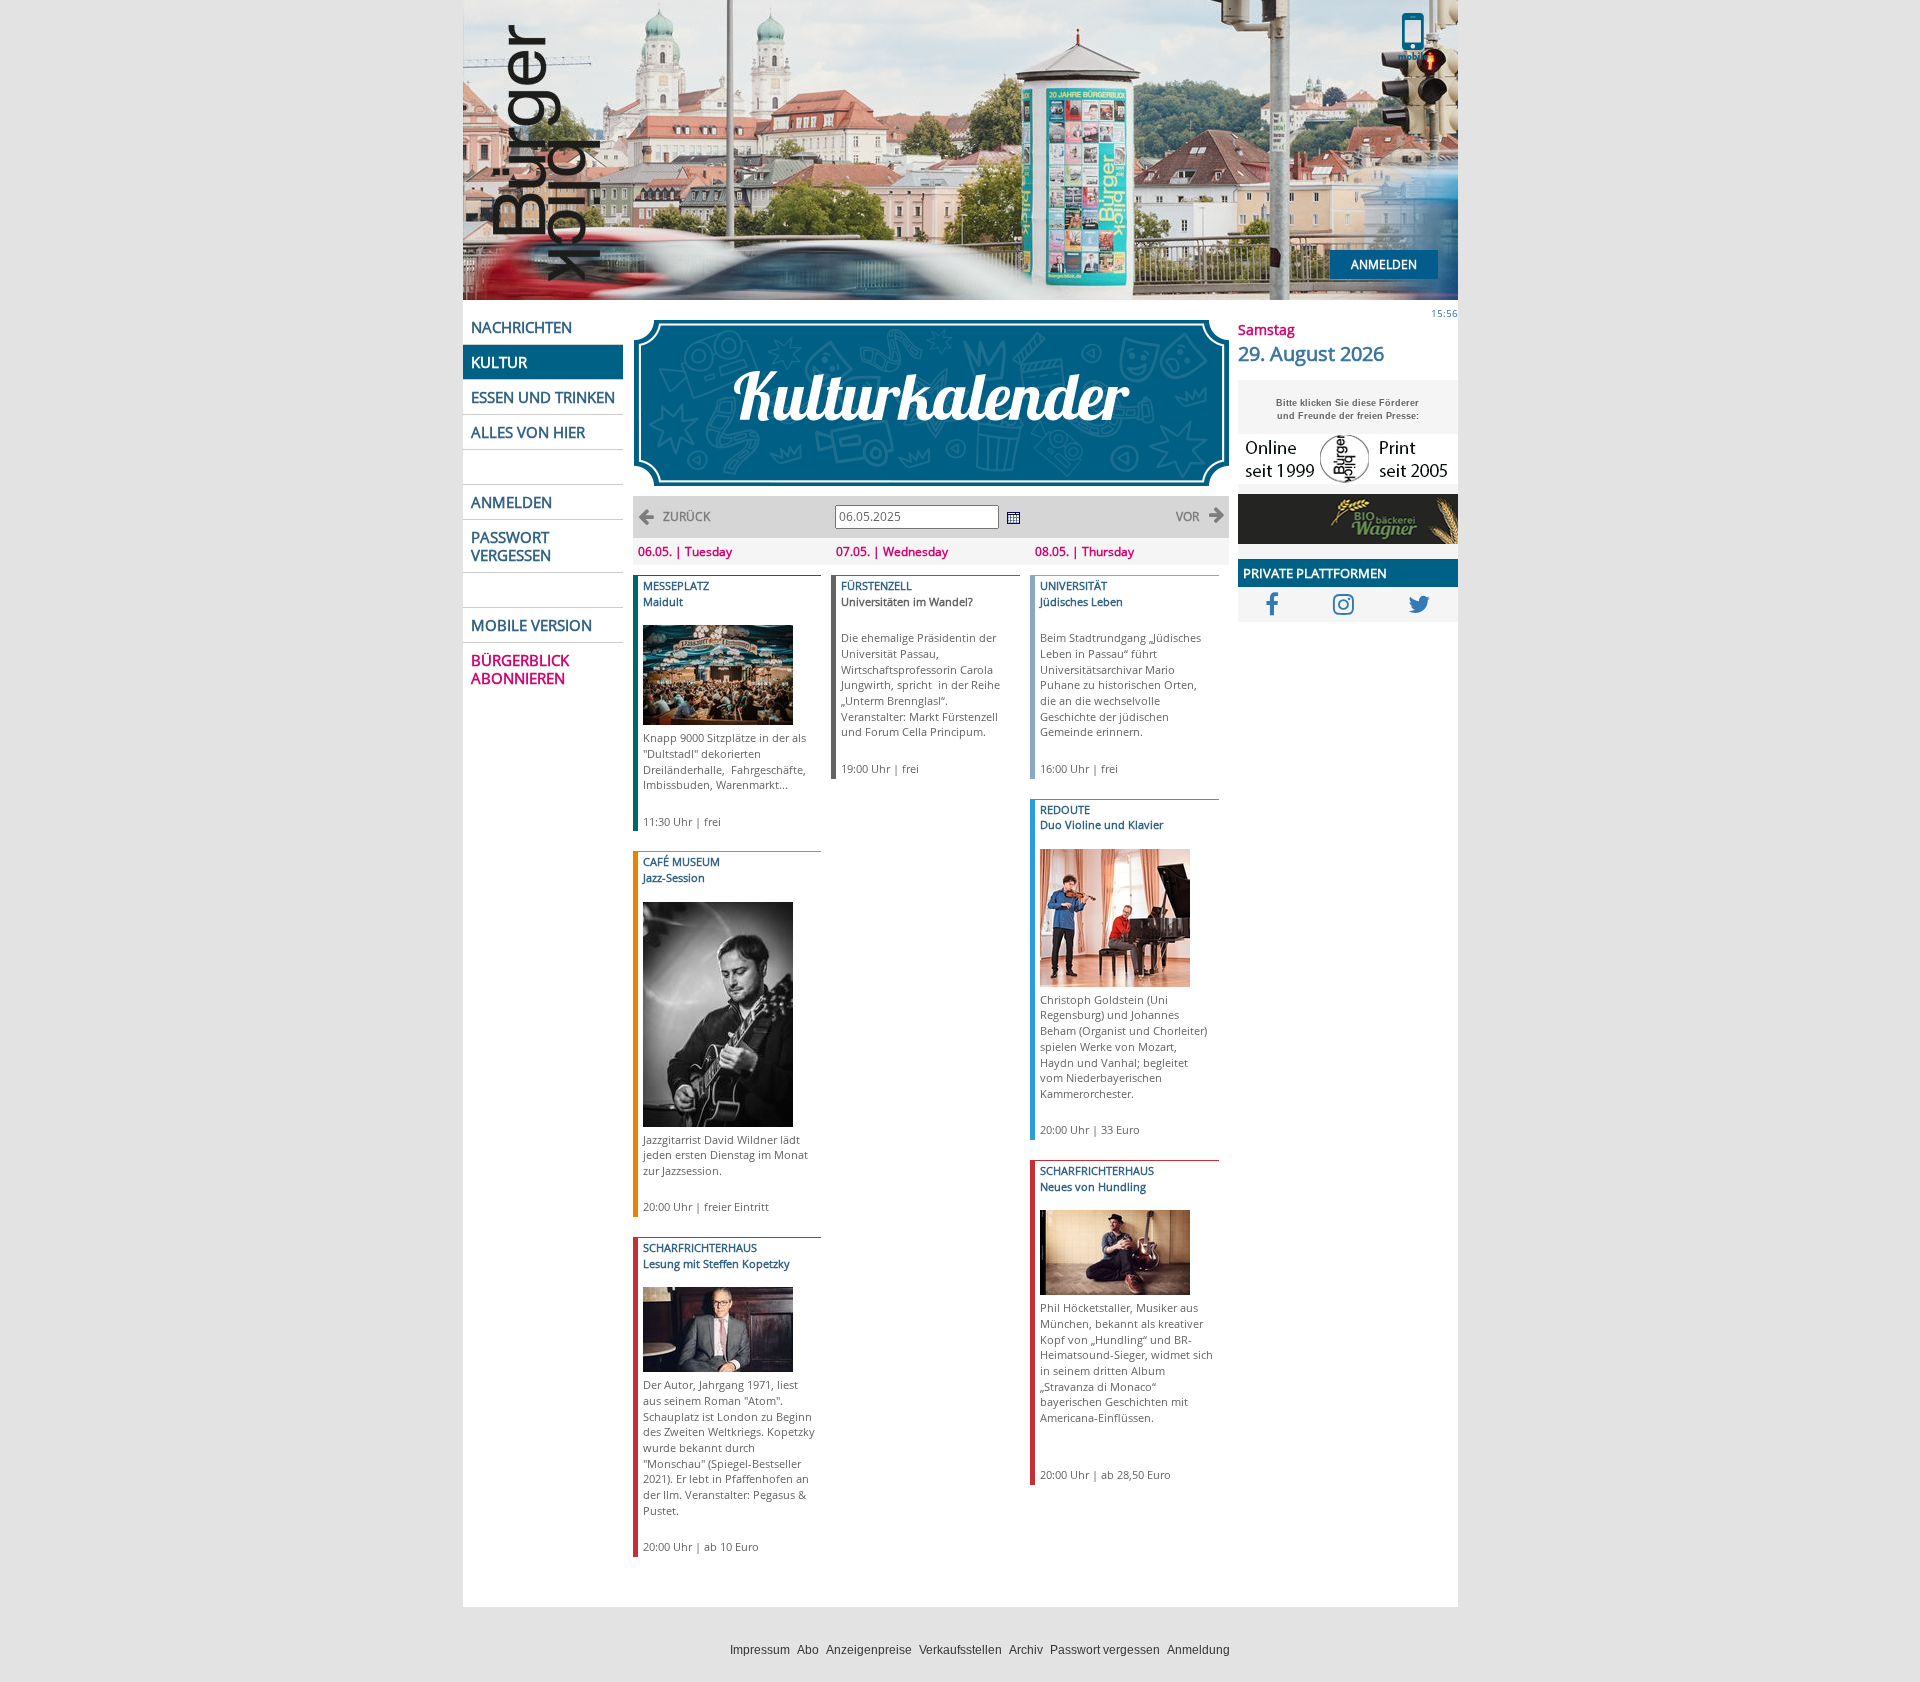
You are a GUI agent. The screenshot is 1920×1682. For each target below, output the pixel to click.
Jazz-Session (674, 877)
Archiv (1026, 1650)
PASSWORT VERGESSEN (511, 546)
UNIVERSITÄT (1073, 585)
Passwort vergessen (1105, 1650)
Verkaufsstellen (960, 1650)
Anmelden (1384, 264)
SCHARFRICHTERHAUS (700, 1247)
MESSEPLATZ (676, 585)
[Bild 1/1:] (718, 673)
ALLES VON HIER (528, 432)
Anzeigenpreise (869, 1650)
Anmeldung (1198, 1650)
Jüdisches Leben (1081, 601)
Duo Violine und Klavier (1101, 824)
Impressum (760, 1650)
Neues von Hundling (1093, 1186)
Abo (808, 1650)
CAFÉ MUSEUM (681, 861)
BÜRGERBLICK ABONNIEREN (520, 669)
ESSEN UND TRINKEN (543, 397)
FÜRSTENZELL (876, 585)
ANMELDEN (511, 502)
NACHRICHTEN (521, 327)
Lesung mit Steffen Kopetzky (716, 1263)
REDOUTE (1065, 809)
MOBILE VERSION (531, 625)
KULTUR (499, 362)
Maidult (663, 601)
